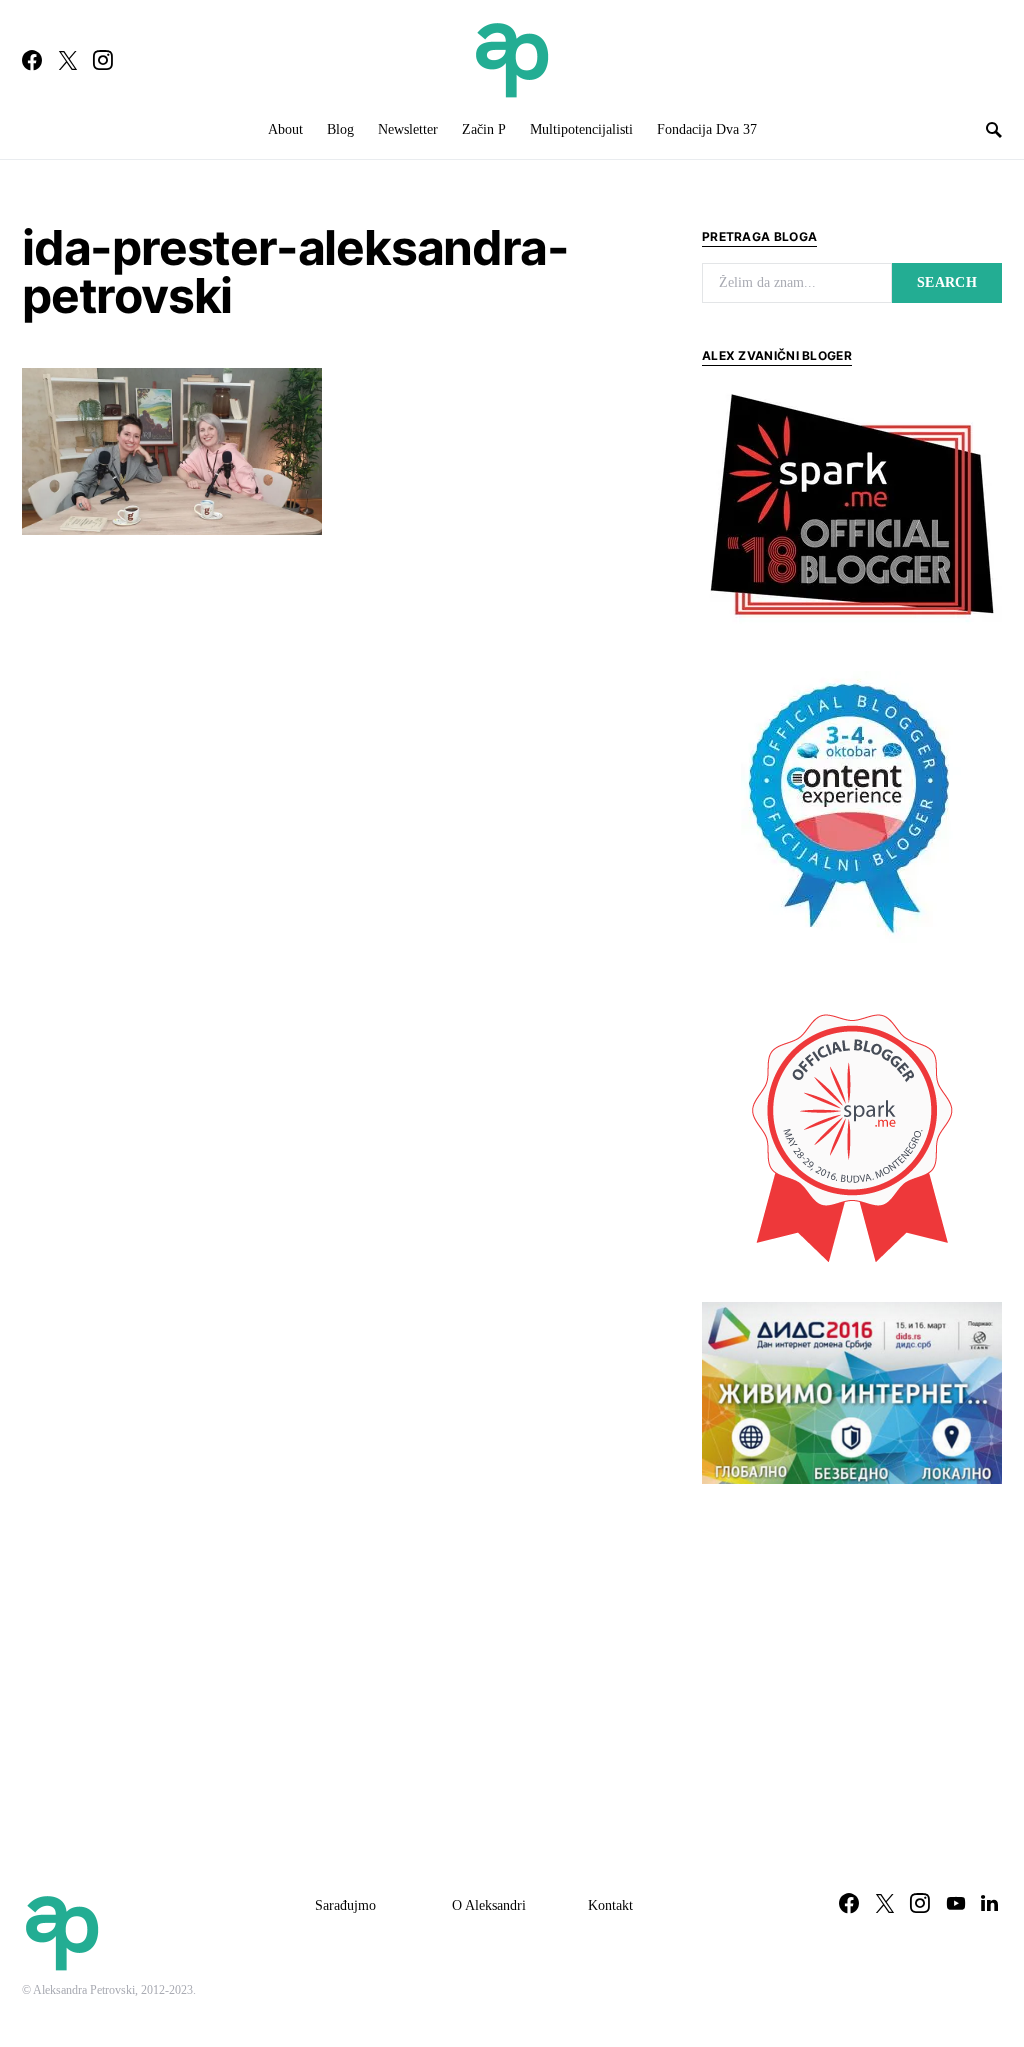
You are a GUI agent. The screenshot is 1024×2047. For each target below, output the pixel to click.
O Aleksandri (489, 1905)
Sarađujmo (345, 1905)
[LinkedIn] (989, 1903)
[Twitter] (68, 60)
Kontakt (610, 1905)
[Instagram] (103, 60)
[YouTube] (956, 1903)
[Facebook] (32, 60)
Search (947, 282)
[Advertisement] (852, 1649)
